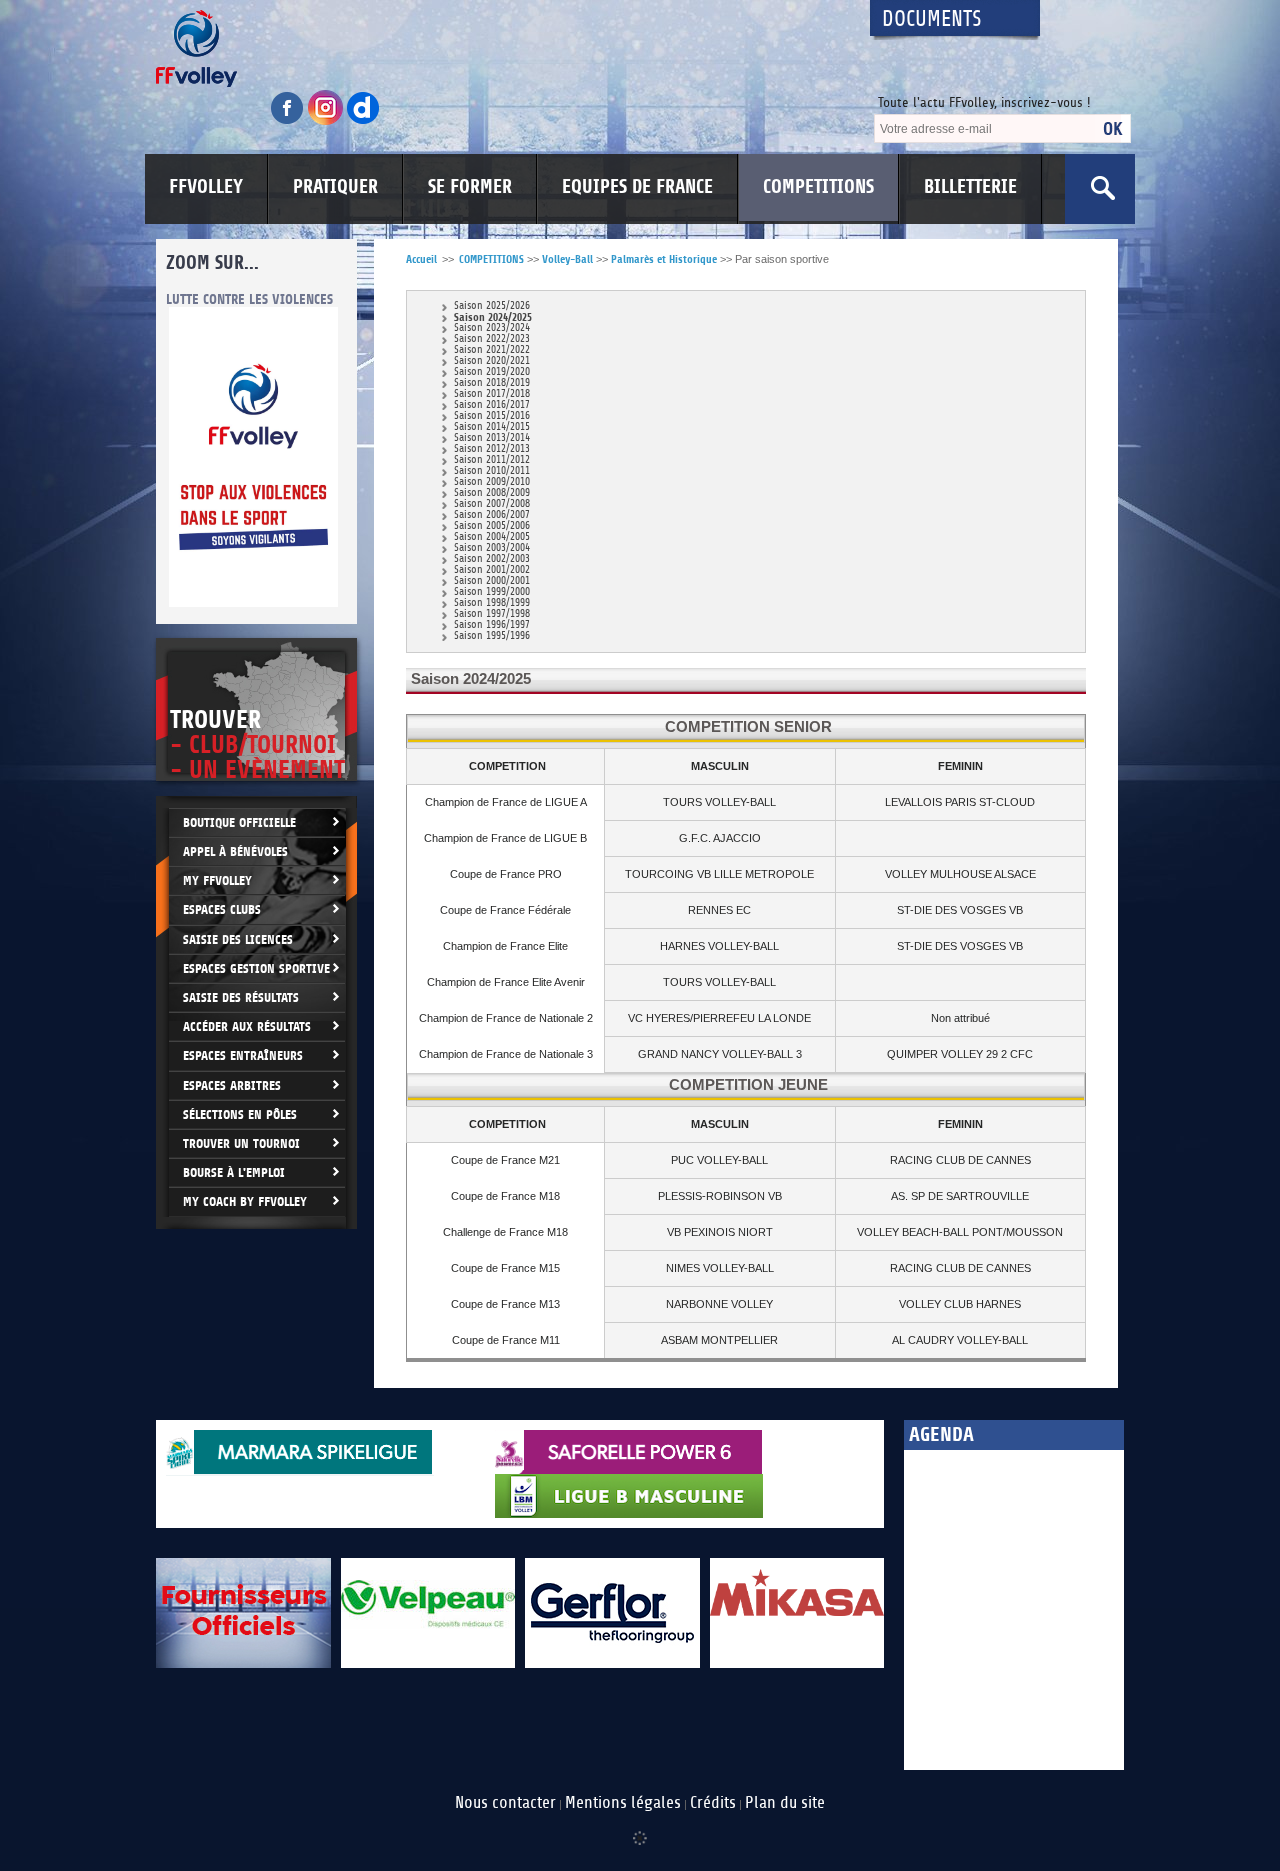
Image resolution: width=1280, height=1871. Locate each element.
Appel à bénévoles (235, 851)
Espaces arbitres (232, 1085)
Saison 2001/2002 (492, 570)
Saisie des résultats (241, 997)
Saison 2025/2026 (492, 306)
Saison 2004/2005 (492, 537)
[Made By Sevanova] (640, 1828)
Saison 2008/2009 (492, 493)
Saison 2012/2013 (492, 449)
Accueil (421, 259)
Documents (932, 19)
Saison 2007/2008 (492, 504)
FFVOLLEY (206, 187)
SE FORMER (470, 187)
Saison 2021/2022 (492, 350)
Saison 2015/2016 (492, 416)
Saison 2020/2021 (492, 361)
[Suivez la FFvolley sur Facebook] (289, 121)
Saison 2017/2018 (492, 394)
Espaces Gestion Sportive (256, 968)
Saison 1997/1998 (492, 614)
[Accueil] (495, 48)
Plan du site (785, 1803)
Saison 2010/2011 (492, 471)
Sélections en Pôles (240, 1114)
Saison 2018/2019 (492, 383)
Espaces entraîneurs (243, 1055)
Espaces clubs (222, 909)
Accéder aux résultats (247, 1026)
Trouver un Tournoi (241, 1143)
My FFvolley (217, 880)
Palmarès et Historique (664, 259)
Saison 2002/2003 (492, 559)
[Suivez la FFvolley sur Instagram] (327, 121)
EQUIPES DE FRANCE (637, 187)
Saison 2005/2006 (492, 526)
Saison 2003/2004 (492, 548)
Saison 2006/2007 (492, 515)
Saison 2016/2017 (492, 405)
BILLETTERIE (970, 187)
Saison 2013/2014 (492, 438)
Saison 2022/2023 (492, 339)
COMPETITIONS (818, 187)
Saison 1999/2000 (492, 592)
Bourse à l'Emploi (234, 1172)
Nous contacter (505, 1803)
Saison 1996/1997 (492, 625)
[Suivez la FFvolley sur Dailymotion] (363, 121)
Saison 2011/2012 (492, 460)
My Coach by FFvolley (245, 1201)
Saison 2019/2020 (492, 372)
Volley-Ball (567, 259)
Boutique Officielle (239, 822)
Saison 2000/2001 (492, 581)
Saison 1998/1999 (492, 603)
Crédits (713, 1803)
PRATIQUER (335, 187)
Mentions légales (623, 1803)
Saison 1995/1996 (492, 636)
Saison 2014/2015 (492, 427)
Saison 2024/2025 (493, 317)
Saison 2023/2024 (492, 328)
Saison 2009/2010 (492, 482)
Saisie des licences (238, 939)
